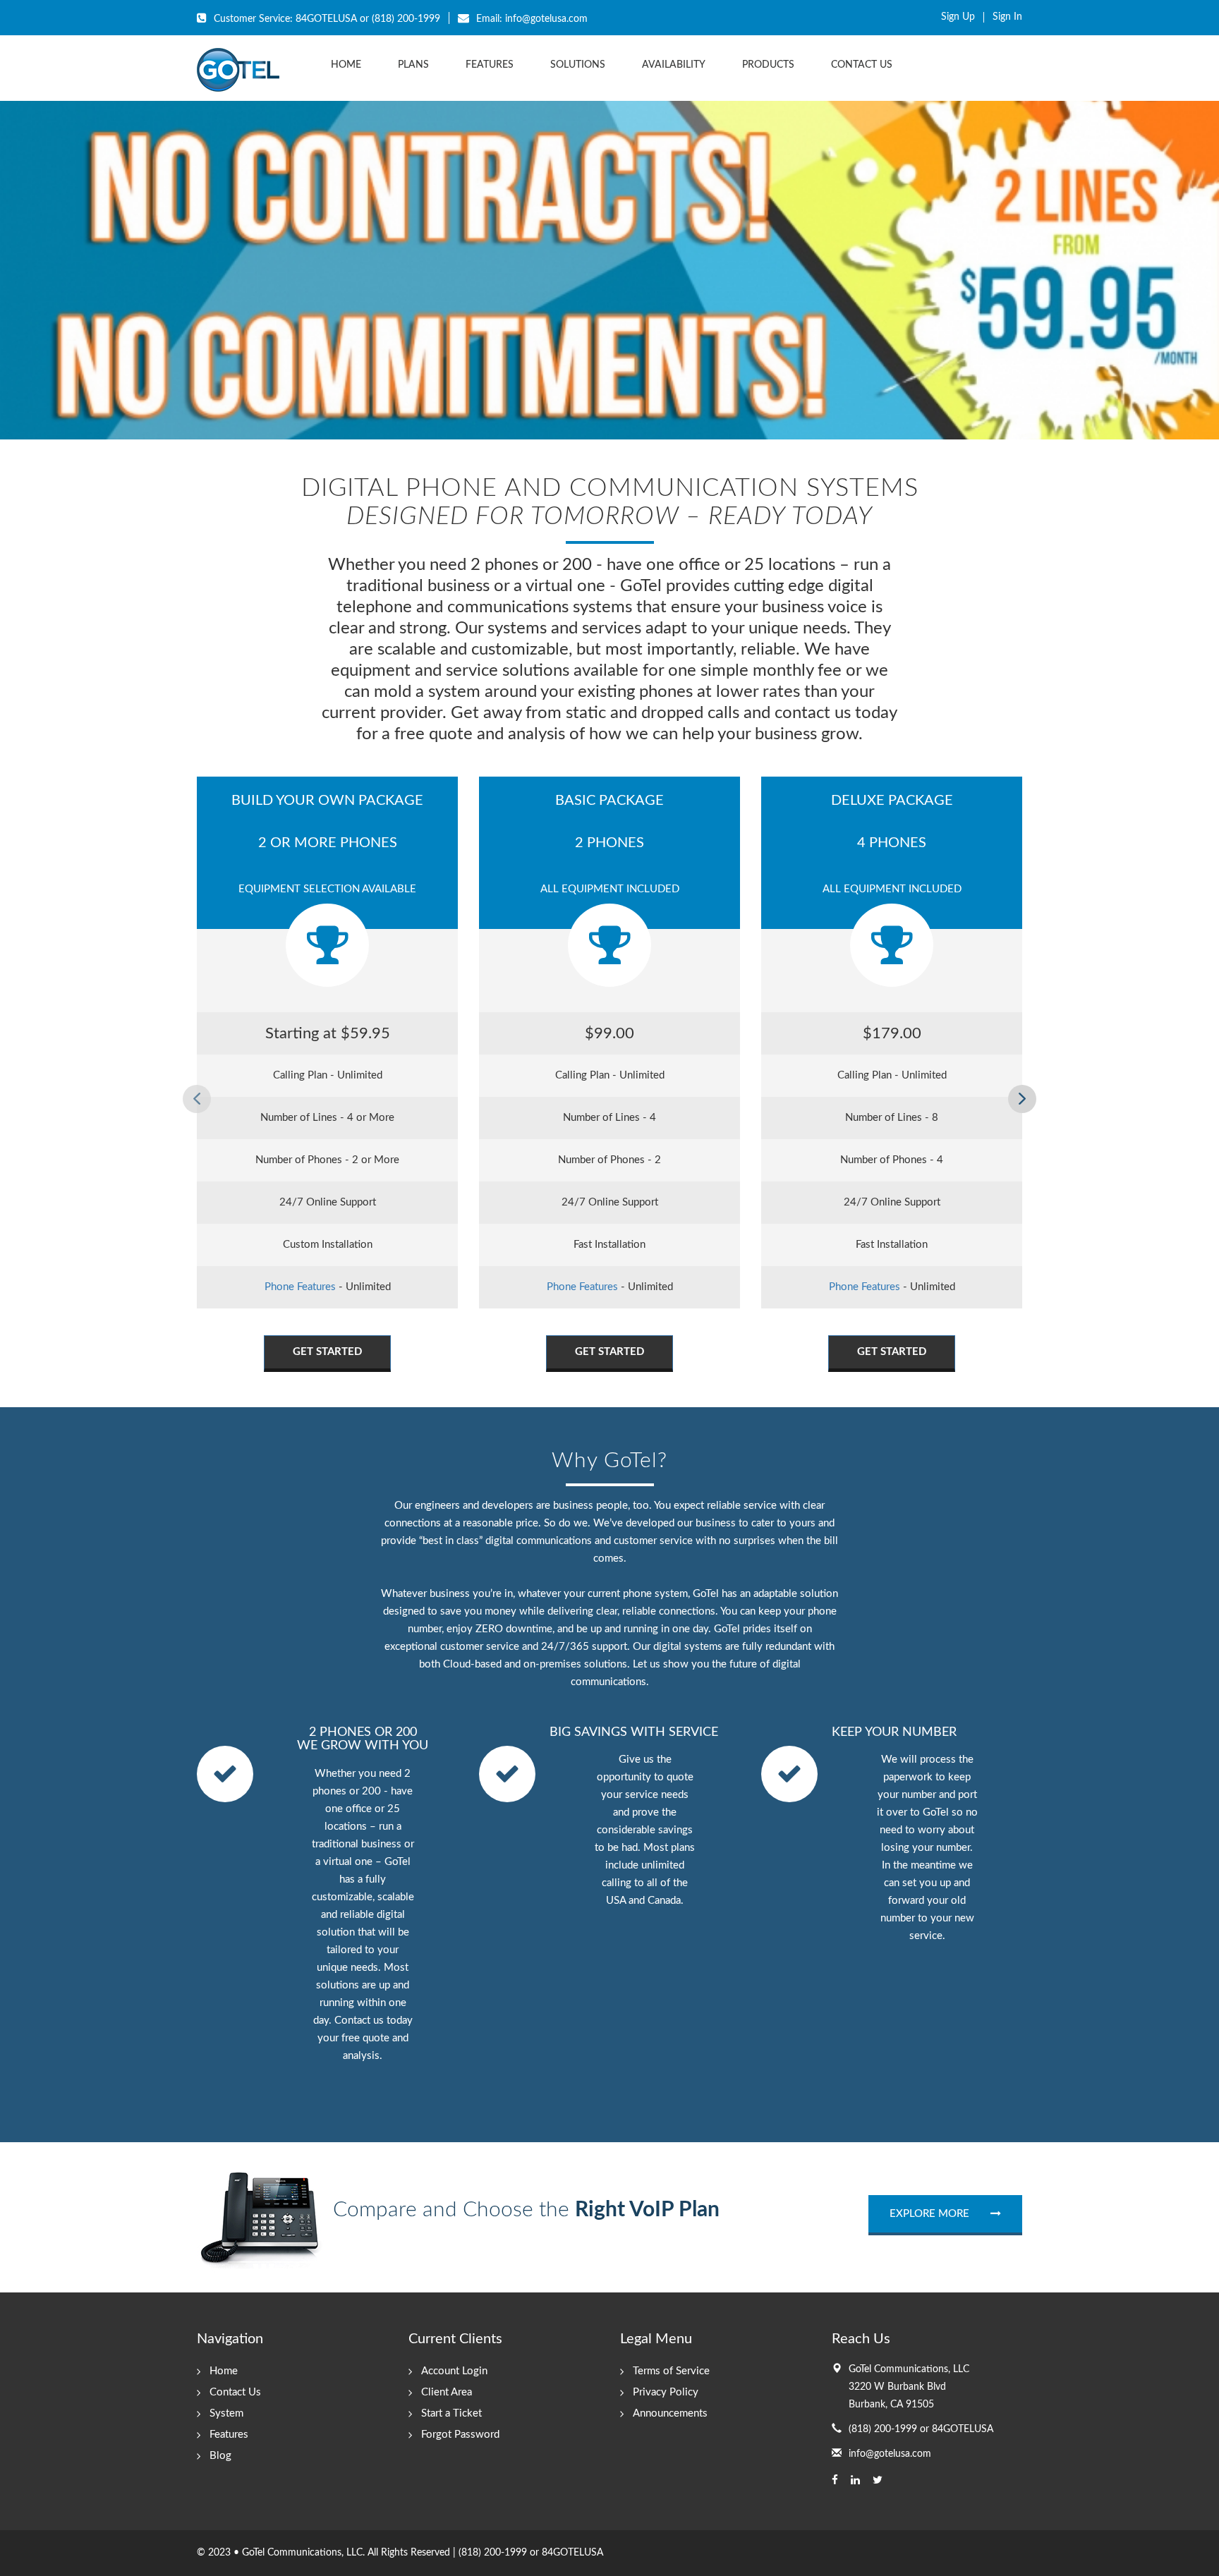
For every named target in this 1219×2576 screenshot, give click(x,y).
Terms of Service (671, 2371)
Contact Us (862, 65)
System (226, 2413)
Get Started (327, 1352)
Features (490, 65)
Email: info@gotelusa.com (530, 19)
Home (346, 65)
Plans (413, 65)
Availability (674, 65)
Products (768, 65)
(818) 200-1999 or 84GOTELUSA (921, 2429)
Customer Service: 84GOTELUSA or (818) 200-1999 (326, 19)
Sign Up (958, 17)
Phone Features (300, 1287)
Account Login (454, 2371)
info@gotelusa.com (890, 2454)
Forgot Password (460, 2435)
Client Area (447, 2392)
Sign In (1007, 17)
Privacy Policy (666, 2392)
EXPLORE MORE (929, 2214)
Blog (220, 2456)
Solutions (578, 65)
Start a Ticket (451, 2413)
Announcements (670, 2413)
